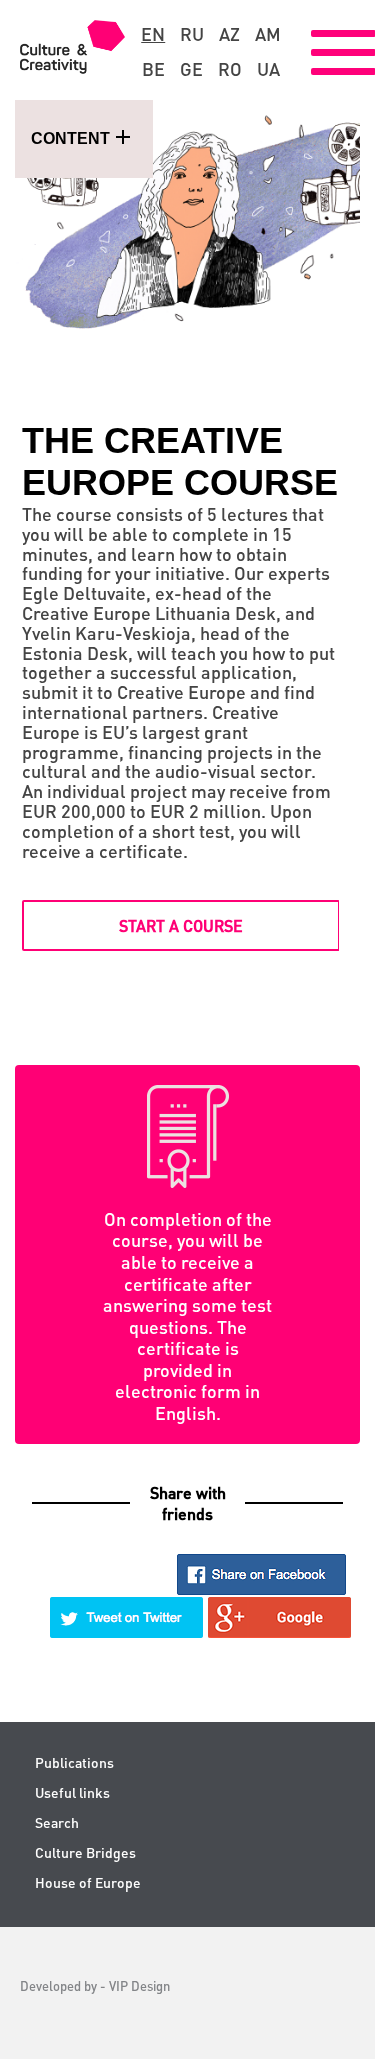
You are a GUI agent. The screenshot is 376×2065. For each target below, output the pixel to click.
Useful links (72, 1792)
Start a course (181, 925)
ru (192, 34)
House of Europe (88, 1882)
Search (57, 1822)
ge (191, 69)
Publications (74, 1762)
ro (230, 69)
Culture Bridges (85, 1852)
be (153, 69)
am (268, 34)
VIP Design (139, 1985)
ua (268, 69)
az (229, 34)
